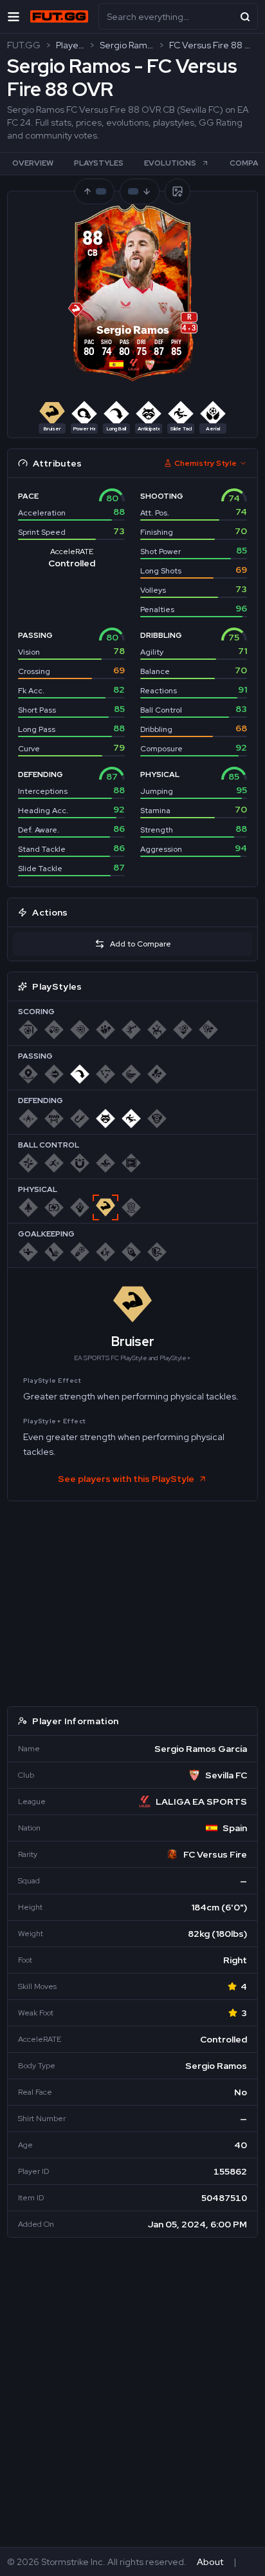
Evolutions (170, 163)
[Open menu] (14, 16)
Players (70, 45)
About (210, 2562)
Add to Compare (141, 944)
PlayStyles (99, 163)
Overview (33, 163)
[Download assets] (178, 191)
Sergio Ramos (127, 45)
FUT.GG (24, 45)
